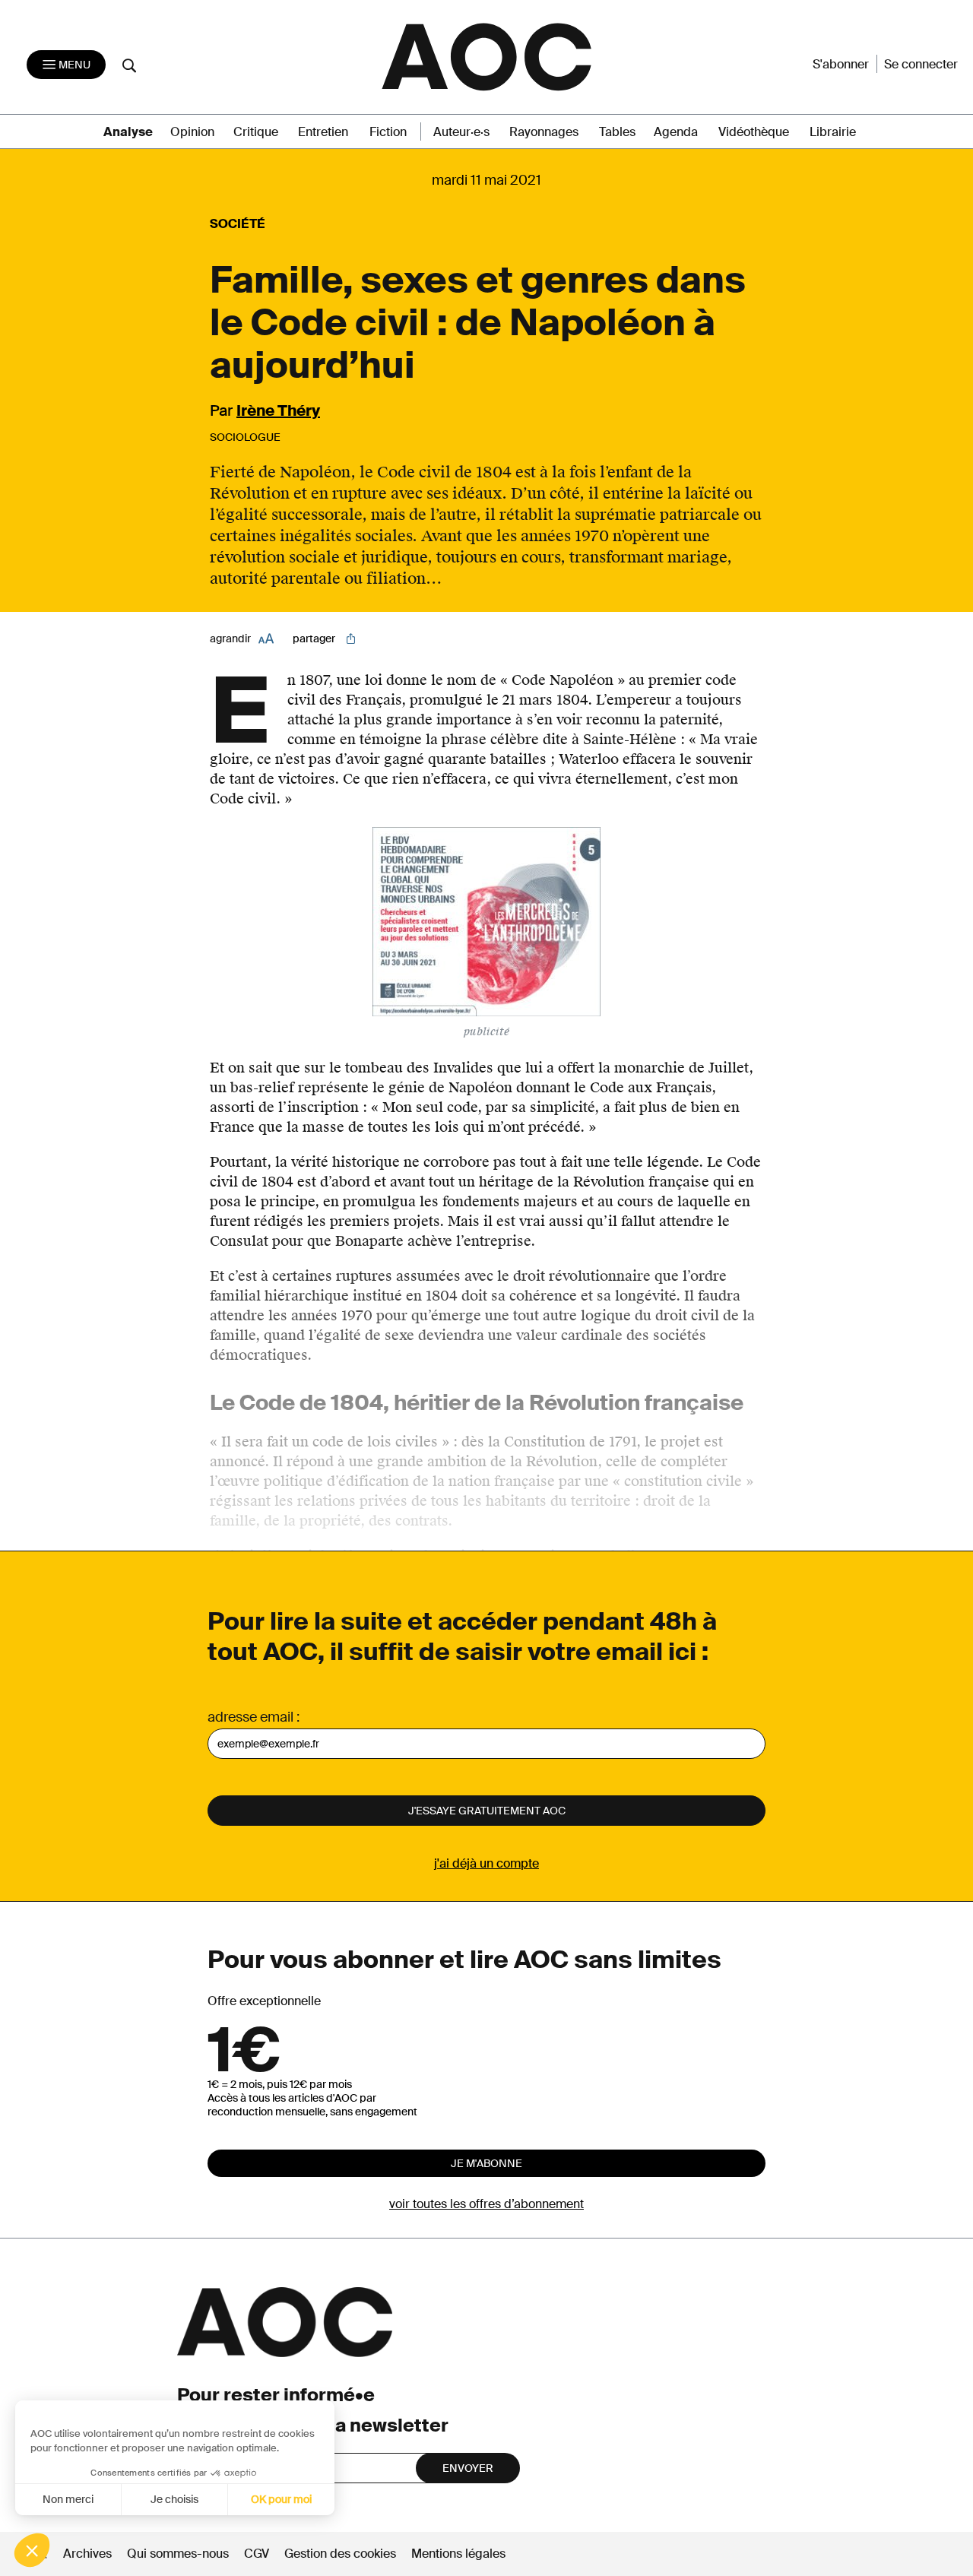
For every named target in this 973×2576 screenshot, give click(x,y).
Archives (87, 2554)
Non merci (68, 2499)
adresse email (250, 1717)
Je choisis (174, 2499)
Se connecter (921, 64)
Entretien (323, 132)
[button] (32, 2550)
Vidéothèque (754, 132)
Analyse (128, 132)
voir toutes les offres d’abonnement (486, 2204)
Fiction (388, 132)
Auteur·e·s (461, 132)
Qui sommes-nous (178, 2554)
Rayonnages (544, 132)
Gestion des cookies (342, 2554)
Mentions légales (458, 2554)
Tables (617, 132)
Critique (256, 132)
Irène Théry (278, 410)
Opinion (192, 132)
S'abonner (841, 64)
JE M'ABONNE (486, 2163)
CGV (257, 2554)
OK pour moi (281, 2499)
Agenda (676, 132)
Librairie (833, 132)
